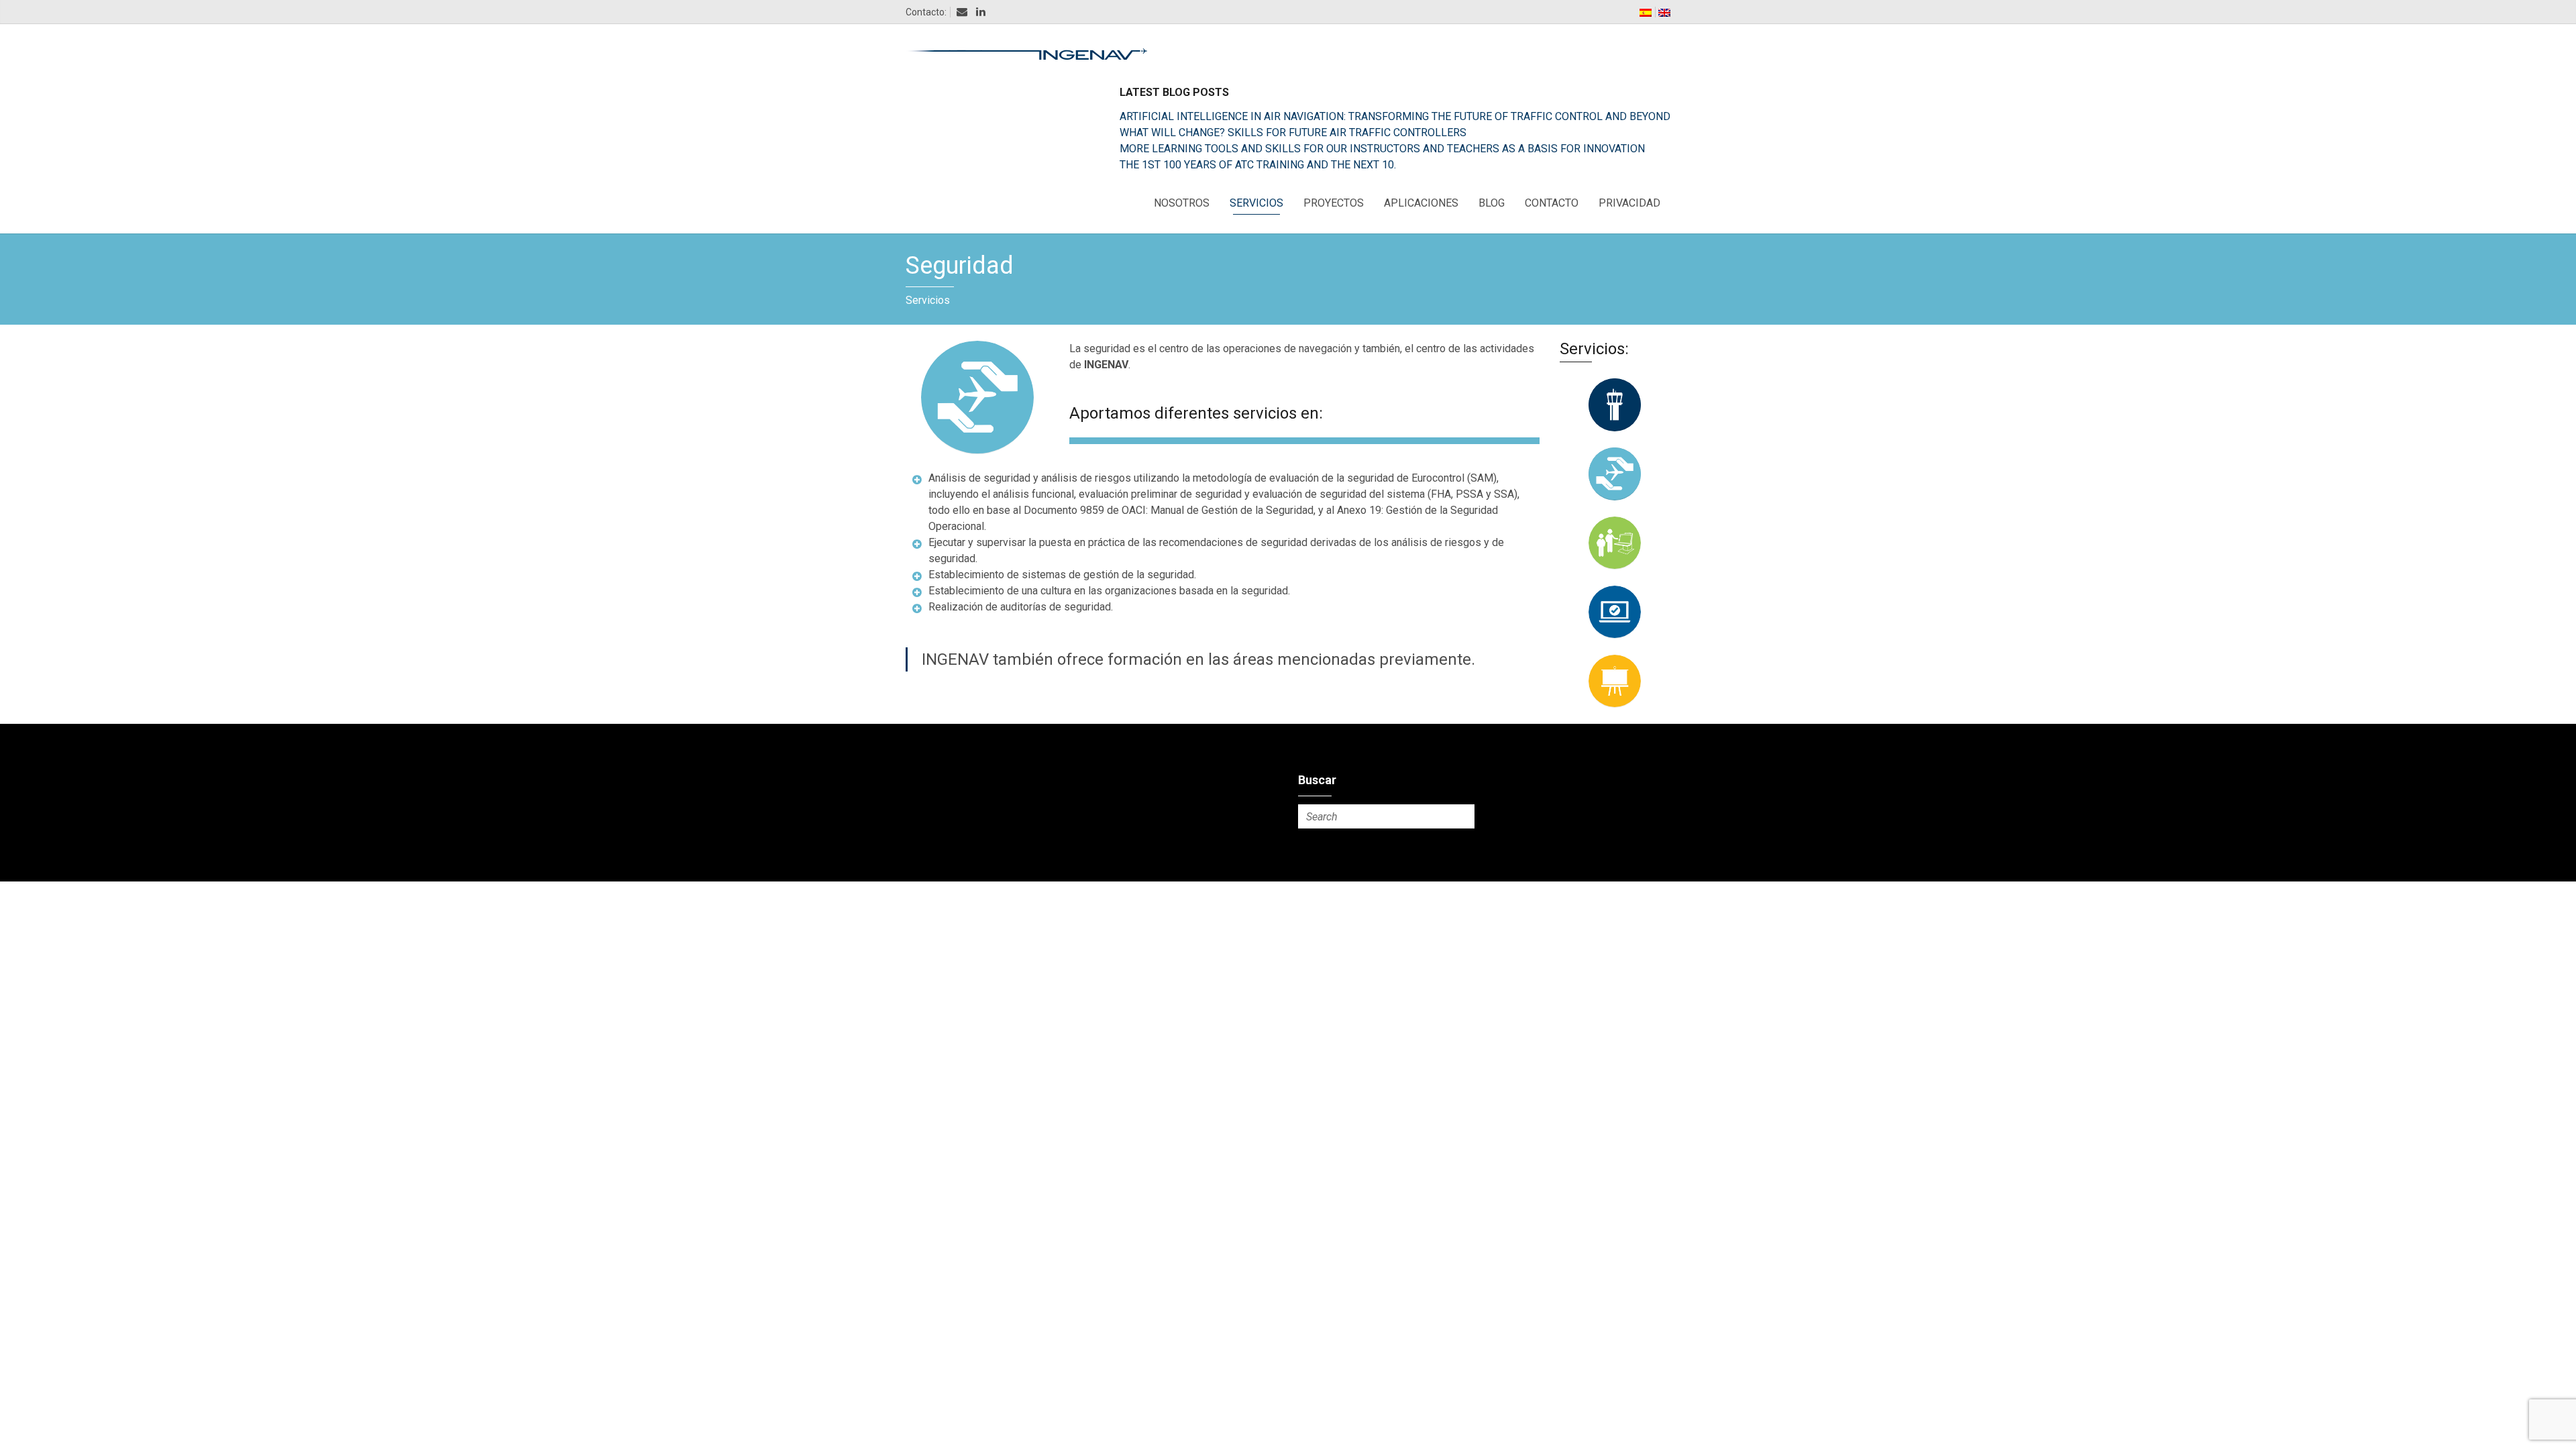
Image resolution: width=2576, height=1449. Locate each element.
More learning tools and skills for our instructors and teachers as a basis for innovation (1382, 149)
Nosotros (1182, 203)
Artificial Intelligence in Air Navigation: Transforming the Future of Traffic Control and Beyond (1395, 116)
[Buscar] (1462, 816)
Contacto (1552, 203)
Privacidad (1629, 203)
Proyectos (1334, 203)
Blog (1492, 203)
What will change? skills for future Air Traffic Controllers (1293, 132)
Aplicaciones (1421, 203)
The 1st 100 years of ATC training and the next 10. (1258, 165)
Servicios (1256, 203)
